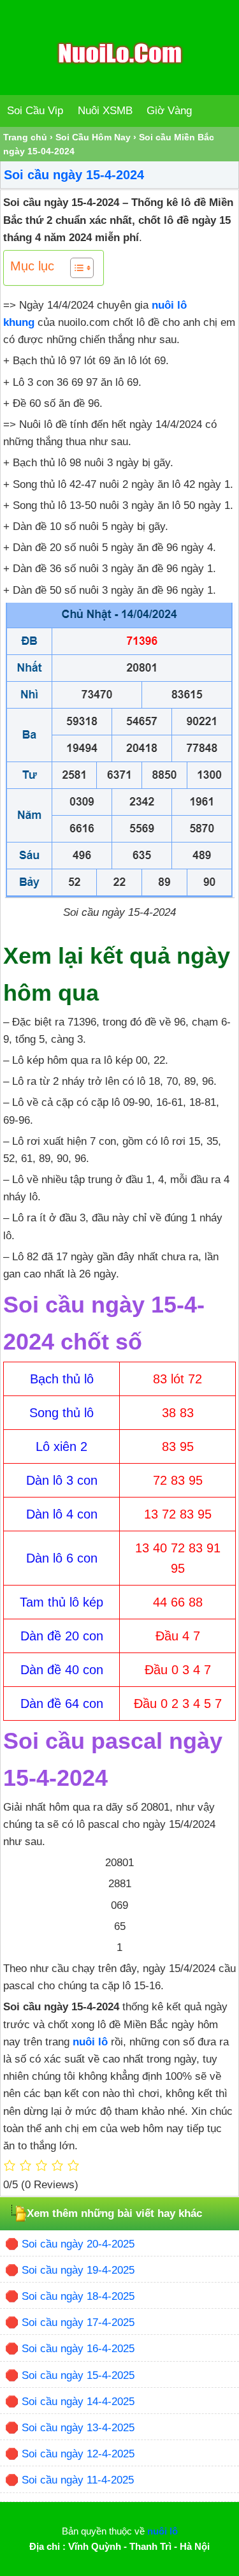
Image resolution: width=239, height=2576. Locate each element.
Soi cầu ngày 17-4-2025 (78, 2322)
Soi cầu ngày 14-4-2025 (78, 2402)
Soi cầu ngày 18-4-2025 (78, 2296)
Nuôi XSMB (105, 111)
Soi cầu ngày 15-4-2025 (78, 2375)
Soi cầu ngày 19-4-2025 (78, 2270)
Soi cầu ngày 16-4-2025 (78, 2349)
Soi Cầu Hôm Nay (93, 137)
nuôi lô (90, 2042)
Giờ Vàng (169, 111)
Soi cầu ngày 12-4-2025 (78, 2454)
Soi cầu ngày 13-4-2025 (78, 2428)
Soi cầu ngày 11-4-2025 (78, 2480)
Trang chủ (25, 137)
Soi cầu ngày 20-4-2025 (78, 2244)
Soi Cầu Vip (35, 111)
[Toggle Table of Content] (76, 268)
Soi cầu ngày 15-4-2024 (74, 175)
